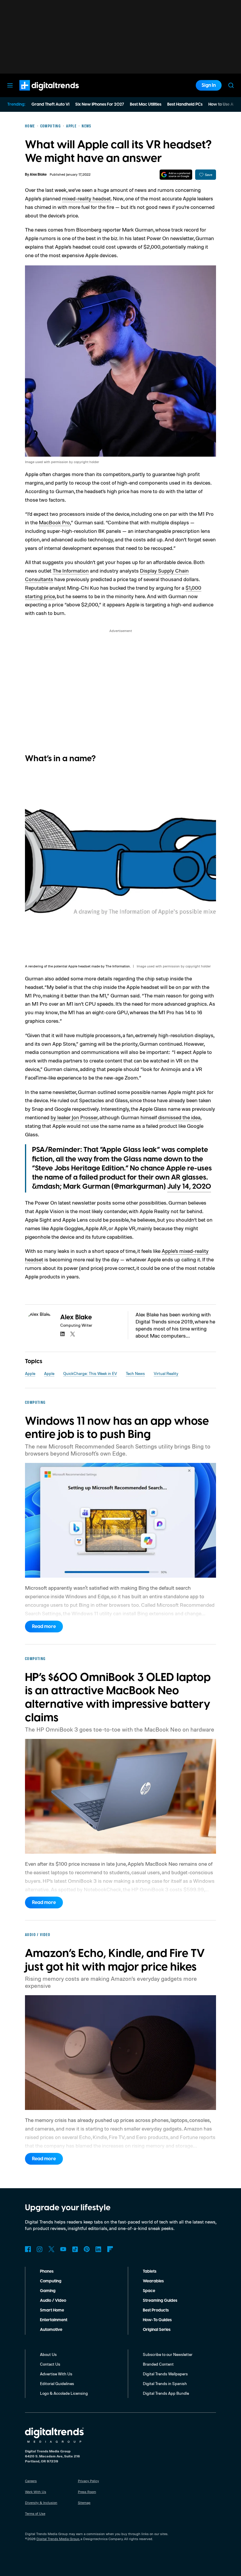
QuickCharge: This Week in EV (90, 1373)
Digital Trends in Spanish (165, 2383)
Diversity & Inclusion (41, 2503)
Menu (10, 85)
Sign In (209, 85)
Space (149, 2291)
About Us (48, 2354)
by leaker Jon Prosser (74, 1117)
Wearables (153, 2281)
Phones (47, 2271)
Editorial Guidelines (57, 2383)
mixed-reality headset (86, 198)
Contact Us (50, 2364)
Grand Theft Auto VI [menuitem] (50, 104)
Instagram (40, 2249)
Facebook (28, 2249)
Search (231, 85)
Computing (51, 2281)
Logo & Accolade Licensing (64, 2393)
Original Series (157, 2330)
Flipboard (110, 2249)
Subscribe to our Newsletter (168, 2354)
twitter (73, 1334)
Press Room (87, 2492)
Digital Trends (39, 94)
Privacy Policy (88, 2481)
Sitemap (84, 2503)
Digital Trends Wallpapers (165, 2374)
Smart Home (52, 2310)
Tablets (150, 2271)
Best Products (156, 2310)
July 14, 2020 (189, 1187)
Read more (44, 1627)
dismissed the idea (179, 1117)
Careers (31, 2481)
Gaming (48, 2291)
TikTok (75, 2249)
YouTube (63, 2249)
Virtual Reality (166, 1373)
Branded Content (158, 2364)
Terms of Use (35, 2513)
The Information (71, 571)
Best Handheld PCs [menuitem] (185, 104)
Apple (30, 1373)
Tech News (135, 1373)
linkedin (63, 1334)
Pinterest (87, 2249)
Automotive (51, 2330)
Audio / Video (53, 2301)
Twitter (51, 2249)
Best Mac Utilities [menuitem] (146, 104)
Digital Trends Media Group (58, 2539)
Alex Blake (38, 175)
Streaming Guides (160, 2301)
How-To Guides (157, 2320)
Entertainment (54, 2320)
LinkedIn (98, 2249)
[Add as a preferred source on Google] (176, 175)
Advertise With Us (56, 2374)
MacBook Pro (54, 522)
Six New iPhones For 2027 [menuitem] (100, 104)
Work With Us (36, 2492)
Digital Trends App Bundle (166, 2393)
